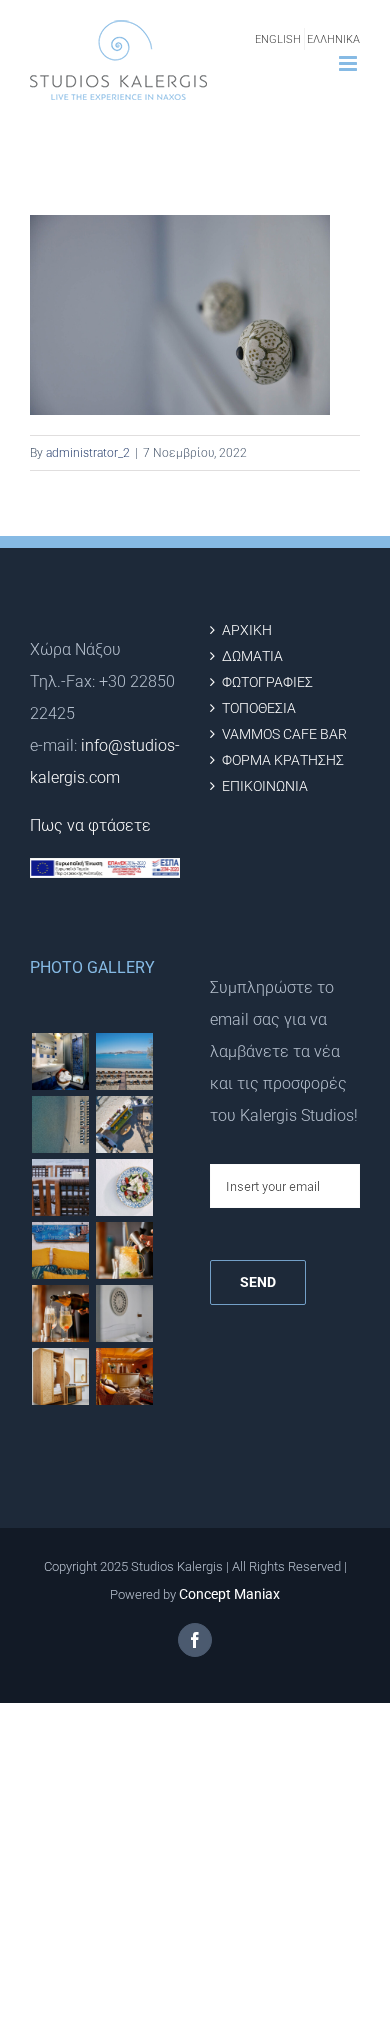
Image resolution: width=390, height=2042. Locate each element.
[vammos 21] (60, 1313)
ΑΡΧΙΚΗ (247, 630)
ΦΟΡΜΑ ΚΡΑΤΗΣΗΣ (283, 760)
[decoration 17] (124, 1313)
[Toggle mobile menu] (349, 63)
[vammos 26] (124, 1061)
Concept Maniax (229, 1594)
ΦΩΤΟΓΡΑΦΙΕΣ (267, 682)
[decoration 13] (124, 1376)
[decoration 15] (60, 1376)
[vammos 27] (60, 1124)
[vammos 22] (124, 1250)
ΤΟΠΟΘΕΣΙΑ (259, 708)
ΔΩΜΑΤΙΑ (252, 656)
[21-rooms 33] (60, 1061)
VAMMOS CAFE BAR (284, 734)
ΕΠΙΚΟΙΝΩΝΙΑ (265, 786)
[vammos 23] (60, 1187)
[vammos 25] (124, 1187)
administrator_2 (88, 453)
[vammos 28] (124, 1124)
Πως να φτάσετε (90, 825)
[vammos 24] (60, 1250)
